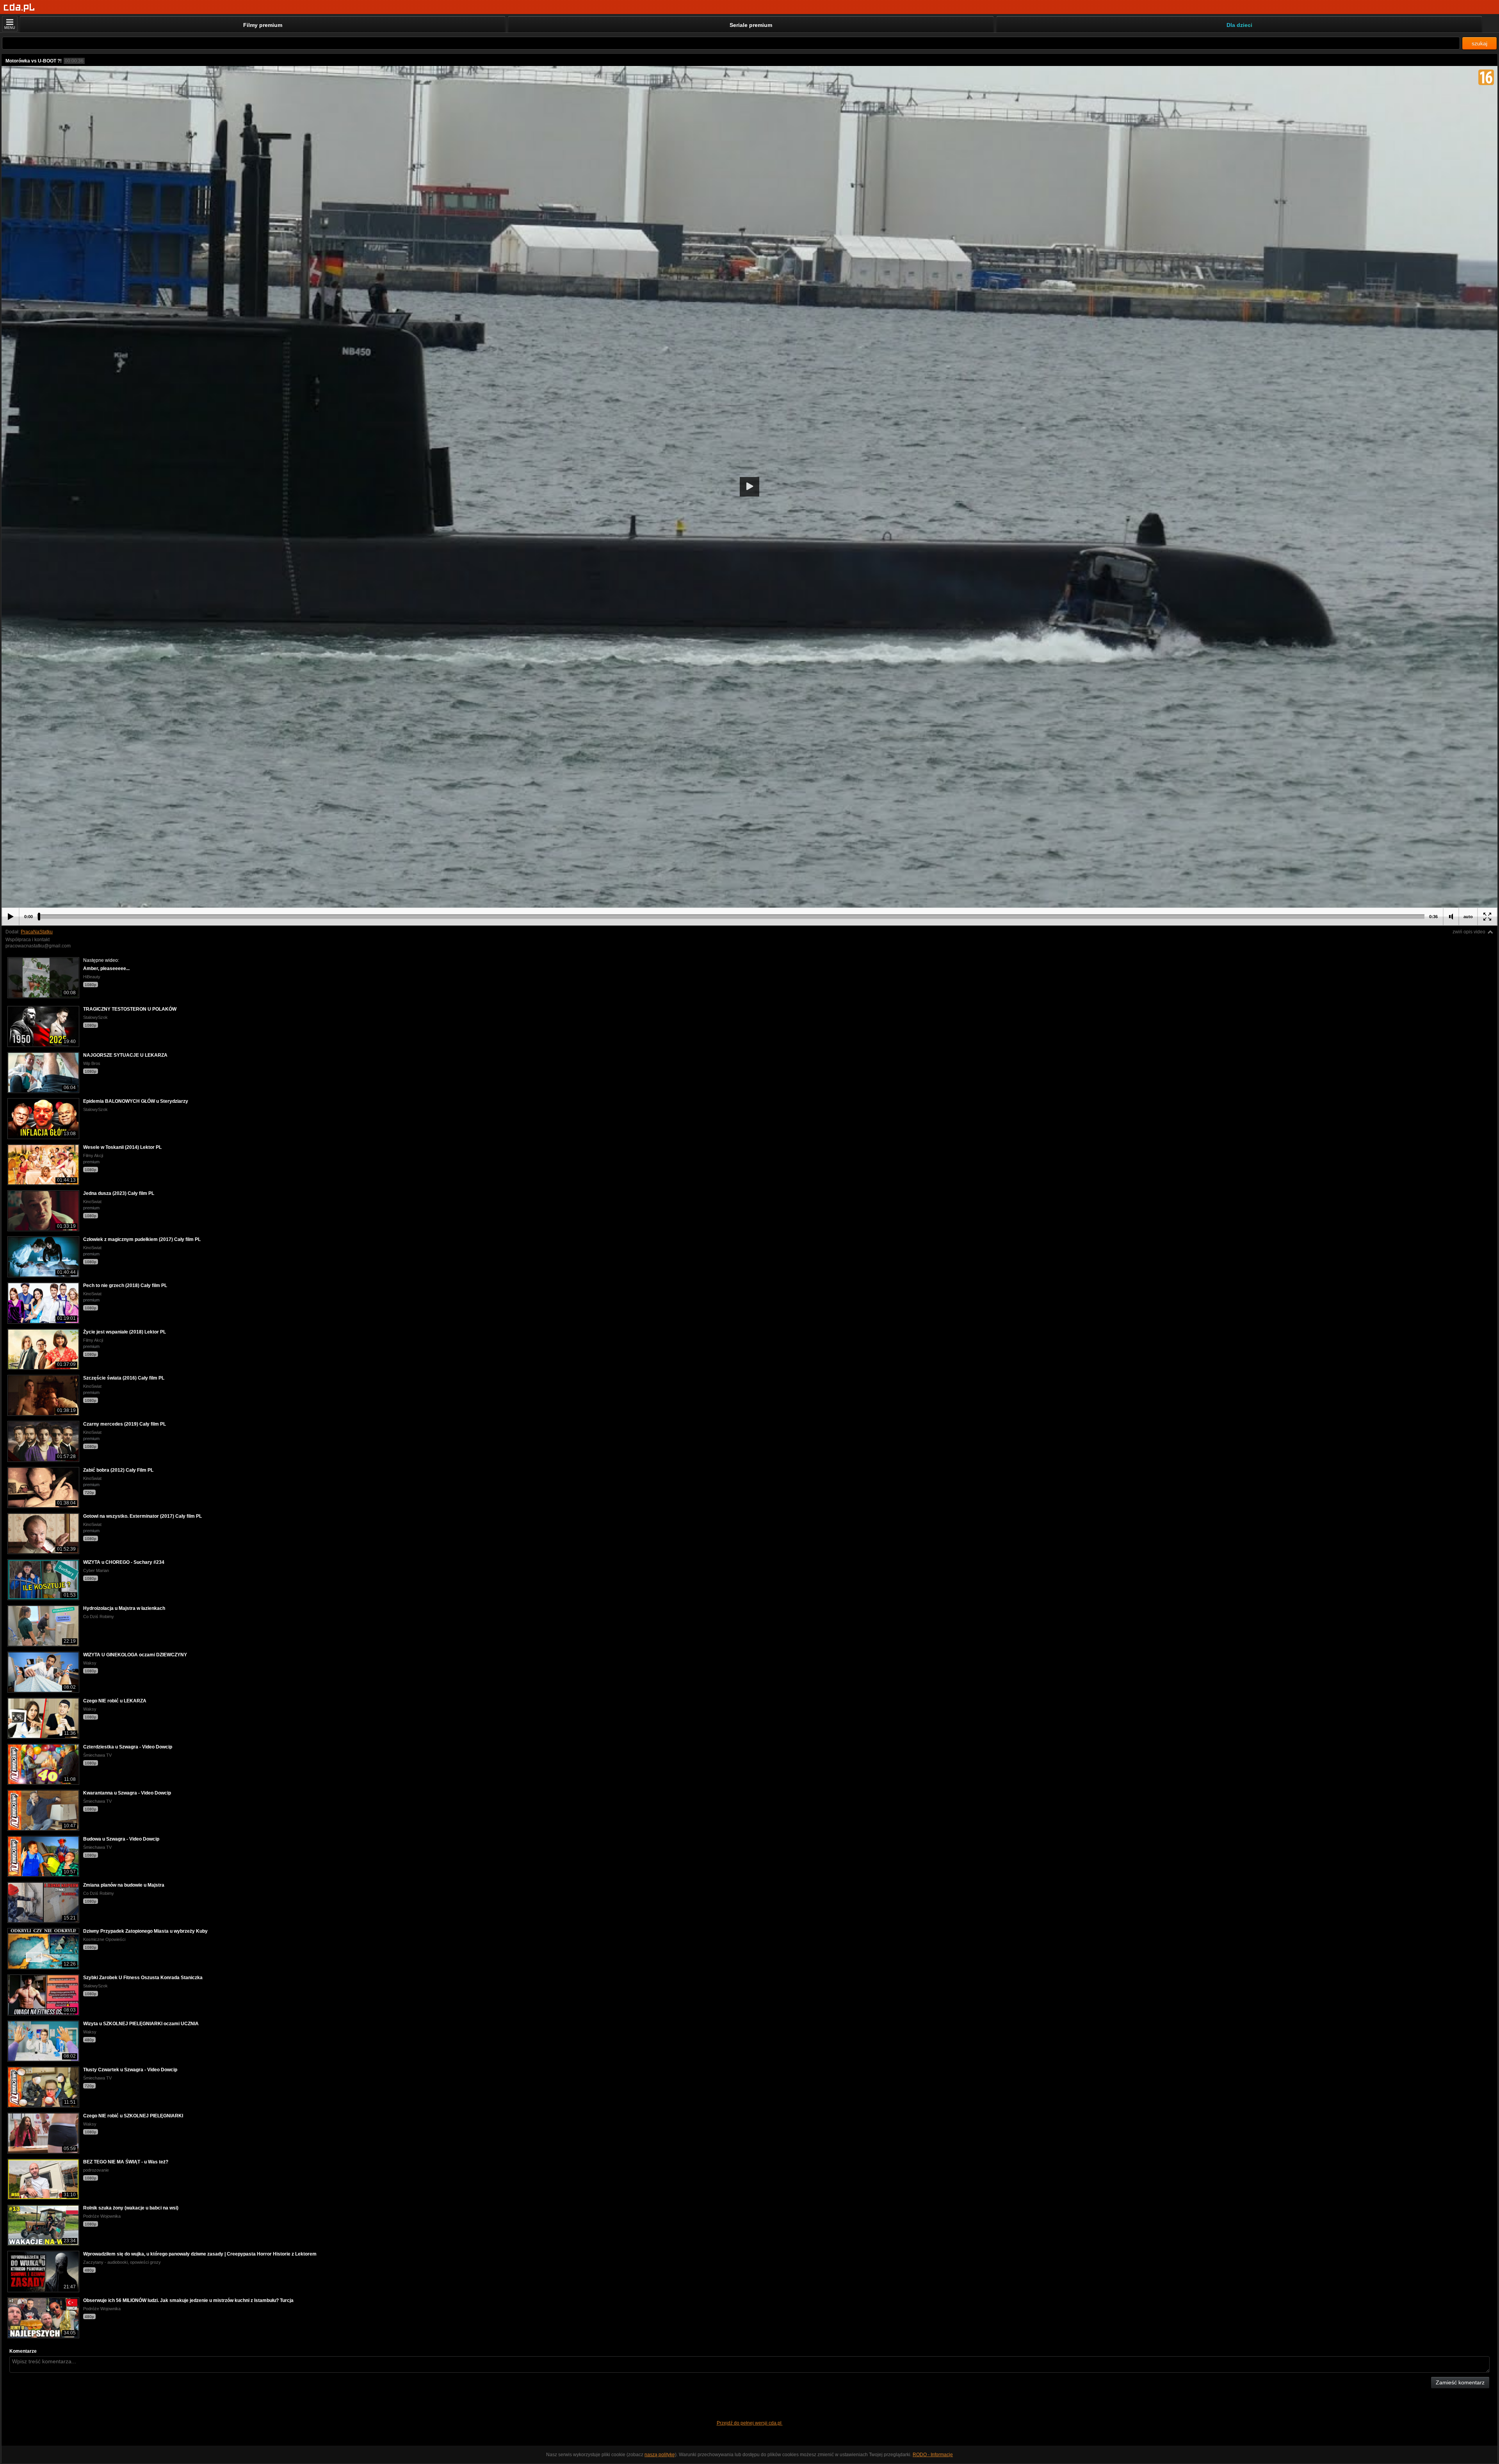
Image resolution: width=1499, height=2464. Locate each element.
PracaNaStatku (37, 932)
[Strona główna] (19, 8)
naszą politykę (660, 2455)
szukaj (1479, 43)
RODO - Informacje (933, 2455)
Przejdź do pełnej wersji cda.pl (750, 2423)
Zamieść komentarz (1460, 2382)
